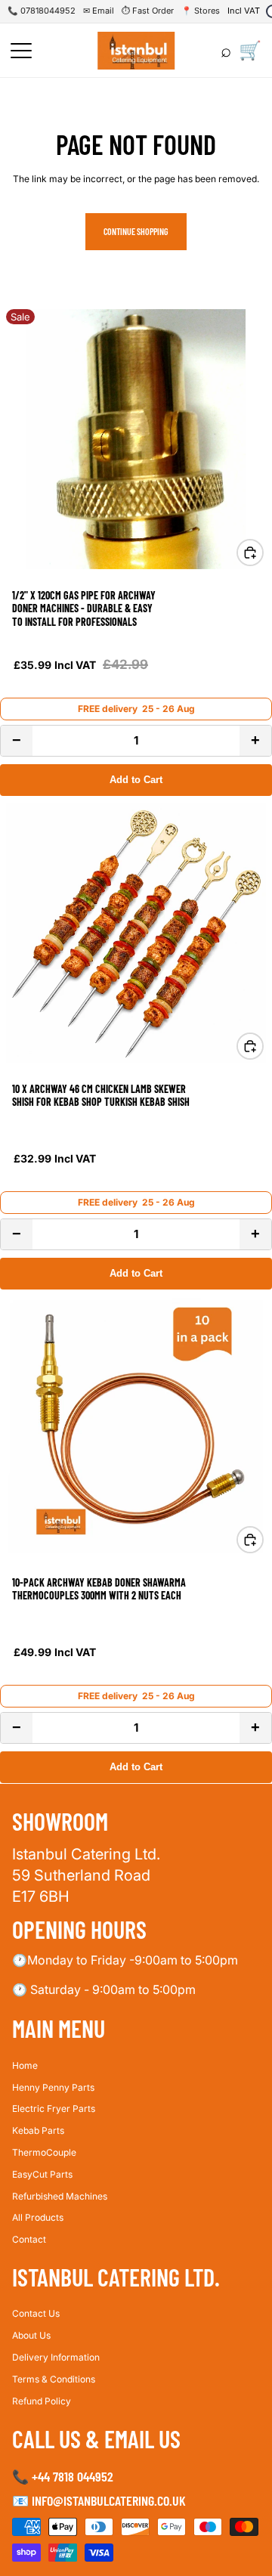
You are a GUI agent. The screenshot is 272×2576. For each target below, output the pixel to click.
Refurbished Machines (60, 2195)
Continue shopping (136, 231)
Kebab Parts (38, 2130)
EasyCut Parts (42, 2173)
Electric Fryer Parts (54, 2108)
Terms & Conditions (54, 2378)
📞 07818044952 (42, 11)
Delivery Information (56, 2357)
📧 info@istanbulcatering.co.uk (99, 2500)
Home (25, 2065)
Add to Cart (136, 780)
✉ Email (99, 11)
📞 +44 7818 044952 (63, 2476)
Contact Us (36, 2313)
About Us (31, 2335)
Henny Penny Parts (53, 2087)
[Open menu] (21, 51)
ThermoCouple (44, 2152)
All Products (38, 2217)
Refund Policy (42, 2400)
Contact (29, 2239)
